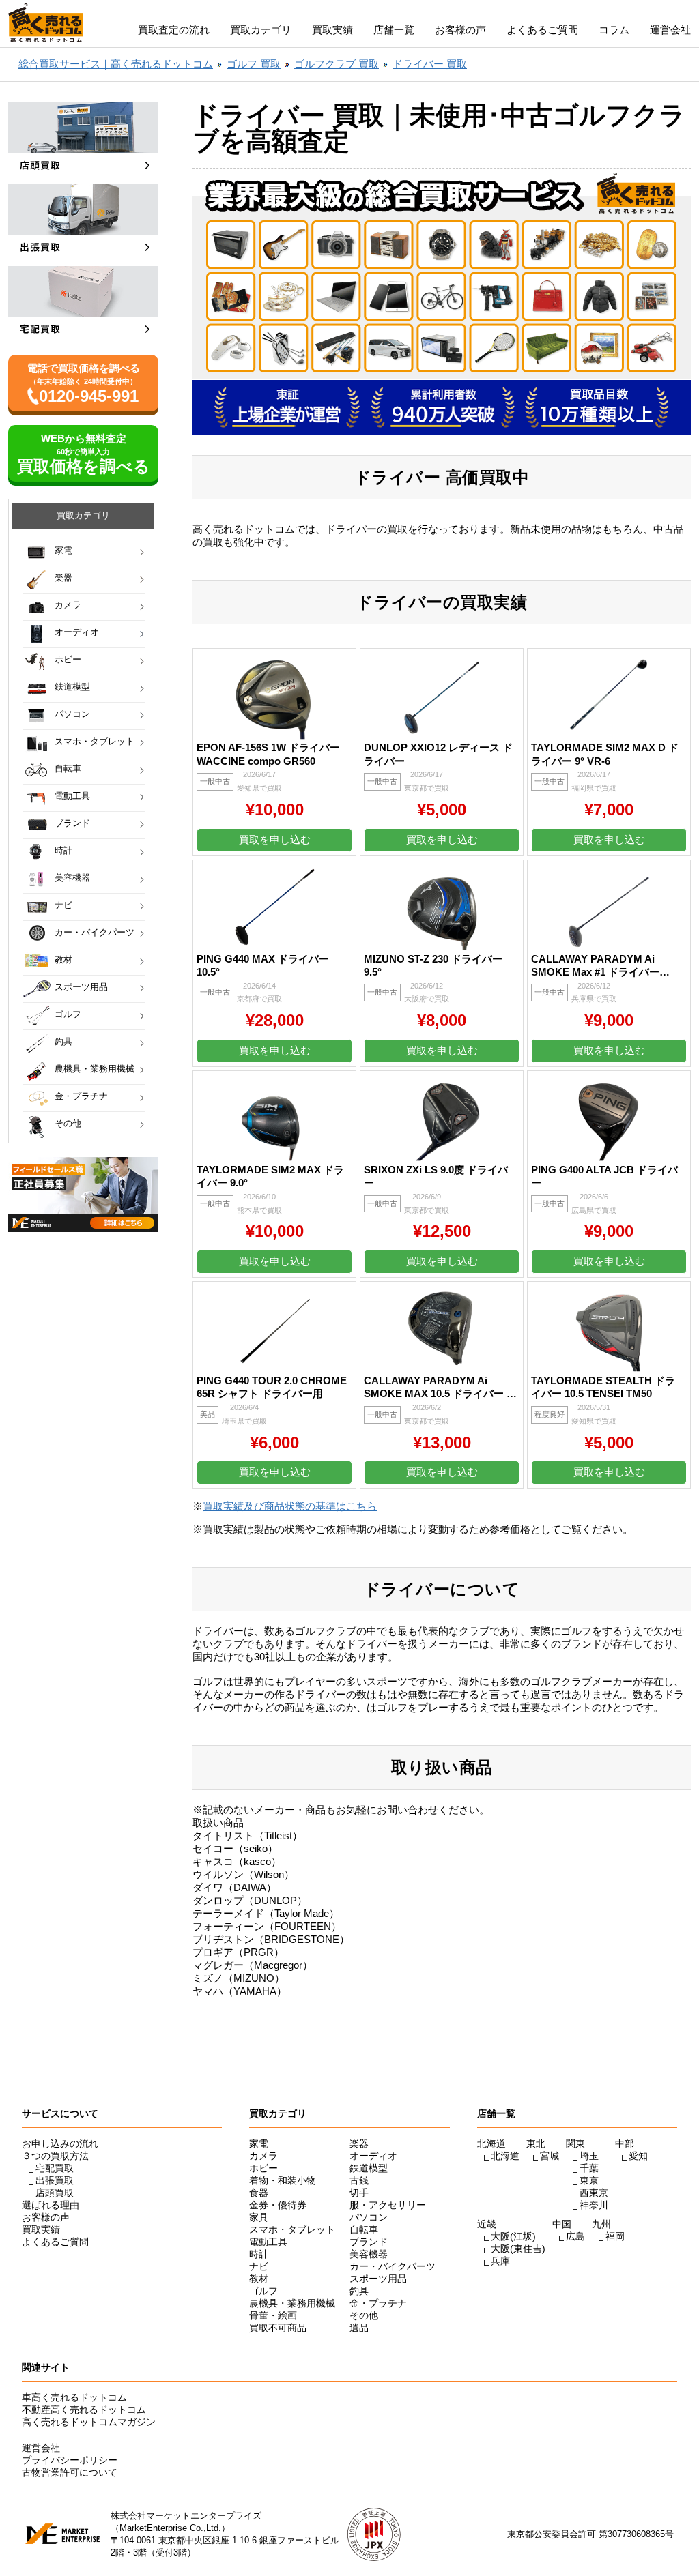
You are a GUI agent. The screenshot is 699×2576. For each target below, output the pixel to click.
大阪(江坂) (513, 2236)
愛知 (638, 2156)
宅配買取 (55, 2168)
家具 (259, 2217)
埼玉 (589, 2156)
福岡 (615, 2236)
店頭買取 (55, 2193)
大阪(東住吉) (518, 2249)
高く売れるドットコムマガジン (89, 2422)
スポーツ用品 (81, 987)
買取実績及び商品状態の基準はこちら (290, 1506)
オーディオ (77, 632)
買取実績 (332, 30)
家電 (63, 550)
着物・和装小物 (283, 2180)
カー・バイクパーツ (95, 932)
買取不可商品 (278, 2328)
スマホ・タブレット (95, 741)
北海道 (505, 2156)
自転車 (68, 769)
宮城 (550, 2156)
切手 (359, 2193)
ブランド (72, 823)
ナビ (63, 905)
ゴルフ (68, 1014)
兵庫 (500, 2261)
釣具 (63, 1041)
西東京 (594, 2193)
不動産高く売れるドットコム (84, 2410)
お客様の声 (460, 30)
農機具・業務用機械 (95, 1069)
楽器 (63, 577)
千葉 (589, 2168)
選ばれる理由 (51, 2205)
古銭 (359, 2180)
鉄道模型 (72, 687)
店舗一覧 (394, 30)
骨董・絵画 (273, 2315)
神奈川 (594, 2205)
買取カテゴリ (261, 30)
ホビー (68, 659)
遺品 (359, 2328)
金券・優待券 (278, 2205)
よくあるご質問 (542, 30)
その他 (68, 1123)
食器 (259, 2193)
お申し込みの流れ (60, 2143)
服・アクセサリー (388, 2205)
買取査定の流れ (174, 30)
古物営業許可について (70, 2472)
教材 (63, 960)
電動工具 (72, 796)
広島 (575, 2236)
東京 (589, 2180)
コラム (614, 30)
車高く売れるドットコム (74, 2397)
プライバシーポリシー (70, 2460)
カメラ (68, 605)
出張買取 (55, 2180)
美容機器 (72, 878)
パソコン (72, 714)
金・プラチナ (81, 1096)
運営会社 (670, 30)
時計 (63, 850)
